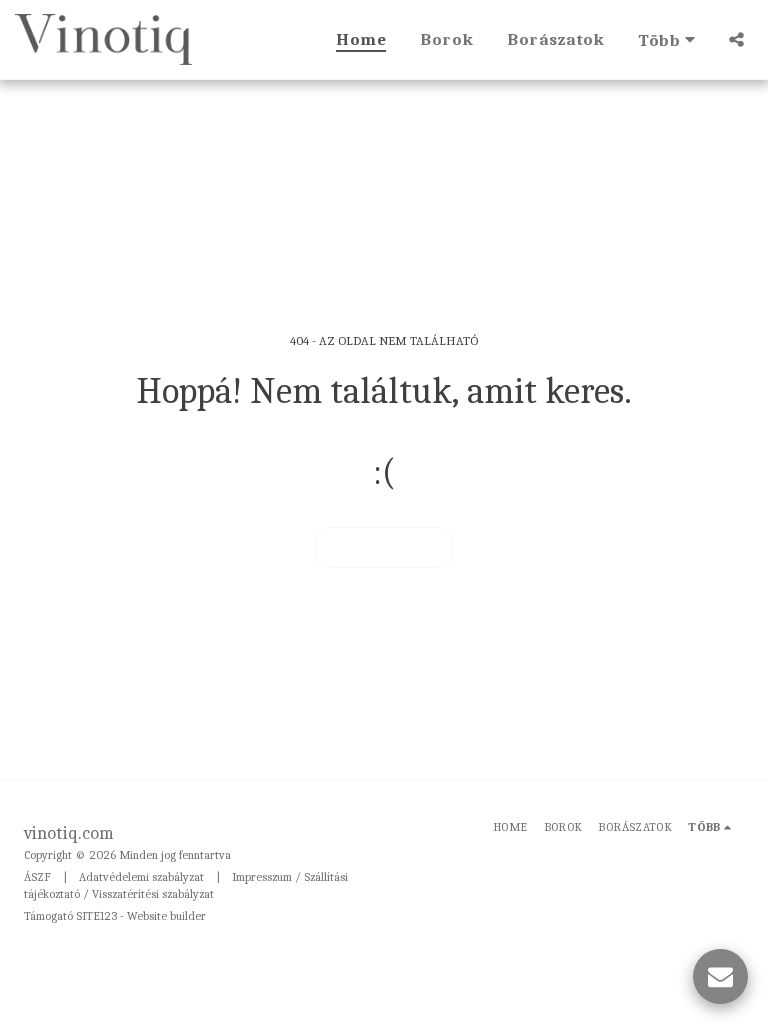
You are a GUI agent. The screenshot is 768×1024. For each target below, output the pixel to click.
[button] (736, 39)
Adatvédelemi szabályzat (141, 877)
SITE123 (96, 916)
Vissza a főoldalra (384, 547)
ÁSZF (37, 877)
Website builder (166, 916)
